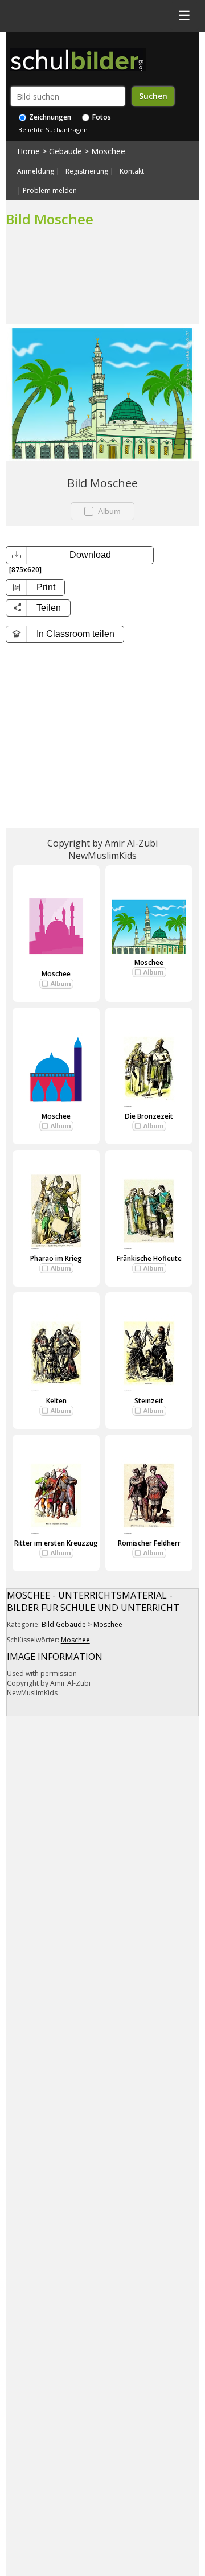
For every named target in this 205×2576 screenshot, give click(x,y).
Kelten (56, 1401)
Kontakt (132, 171)
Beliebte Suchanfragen (53, 130)
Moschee (108, 151)
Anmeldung (36, 171)
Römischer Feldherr (149, 1543)
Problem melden (50, 191)
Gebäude (65, 151)
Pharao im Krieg (56, 1258)
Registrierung (87, 171)
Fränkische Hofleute (149, 1258)
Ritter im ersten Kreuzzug (56, 1543)
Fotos (101, 117)
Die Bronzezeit (149, 1116)
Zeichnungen (49, 117)
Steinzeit (149, 1401)
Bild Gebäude (64, 1624)
